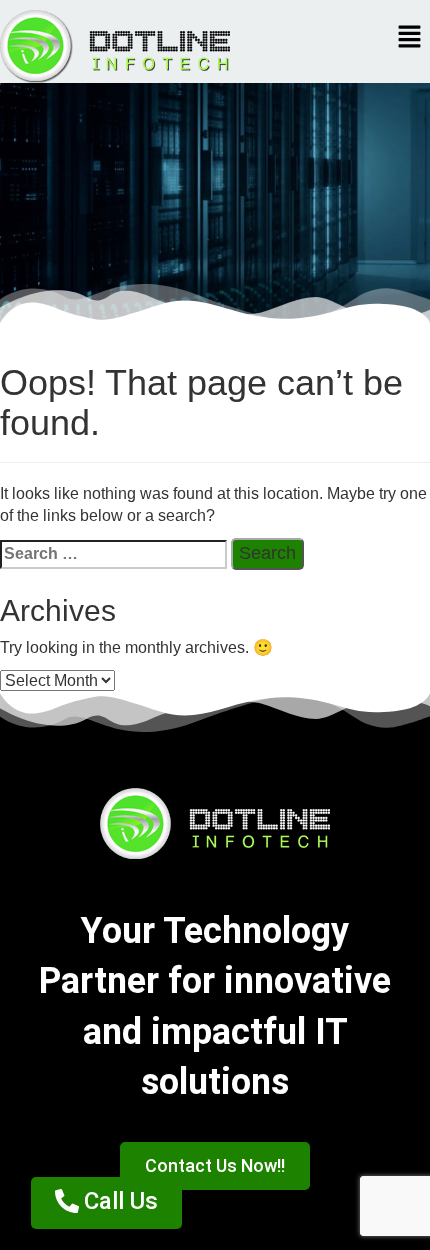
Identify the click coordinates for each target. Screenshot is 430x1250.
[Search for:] (113, 554)
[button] (410, 38)
